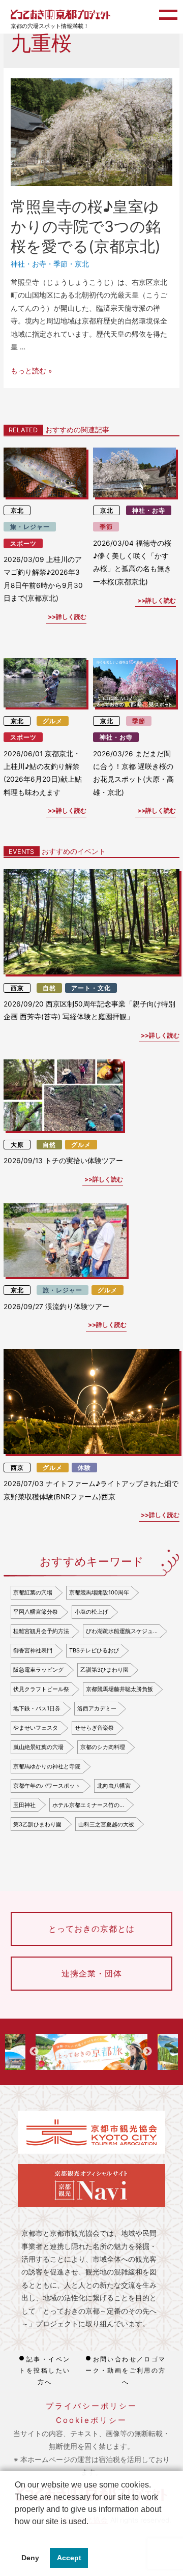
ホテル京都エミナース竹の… (88, 1805)
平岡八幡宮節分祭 (36, 1612)
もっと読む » (31, 371)
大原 (17, 1145)
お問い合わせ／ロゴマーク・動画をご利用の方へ (126, 2371)
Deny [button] (30, 2558)
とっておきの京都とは (91, 1929)
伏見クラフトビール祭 (41, 1689)
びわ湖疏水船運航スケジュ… (122, 1631)
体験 (84, 1468)
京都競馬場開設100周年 (99, 1592)
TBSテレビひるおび (94, 1650)
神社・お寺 (28, 264)
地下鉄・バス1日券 (37, 1708)
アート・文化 (91, 988)
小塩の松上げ (91, 1612)
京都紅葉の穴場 (33, 1592)
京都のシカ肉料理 (103, 1747)
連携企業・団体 (92, 1973)
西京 (17, 988)
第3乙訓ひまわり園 (37, 1824)
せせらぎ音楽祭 (94, 1728)
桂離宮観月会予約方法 (41, 1631)
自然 (49, 988)
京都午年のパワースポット (47, 1786)
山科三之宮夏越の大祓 (106, 1824)
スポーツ (23, 543)
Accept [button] (69, 2558)
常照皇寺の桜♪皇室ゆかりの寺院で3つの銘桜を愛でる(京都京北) (86, 226)
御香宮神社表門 (33, 1650)
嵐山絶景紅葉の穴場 (38, 1747)
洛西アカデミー (97, 1708)
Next (147, 2052)
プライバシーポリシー (91, 2406)
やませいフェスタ (36, 1728)
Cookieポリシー (91, 2420)
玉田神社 (24, 1805)
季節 (60, 264)
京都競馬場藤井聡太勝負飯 (119, 1689)
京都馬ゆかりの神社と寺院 (47, 1766)
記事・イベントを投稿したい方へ (44, 2371)
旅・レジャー (30, 527)
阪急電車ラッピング (38, 1670)
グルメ (53, 721)
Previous (34, 2052)
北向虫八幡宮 (114, 1786)
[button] (16, 2534)
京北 (82, 264)
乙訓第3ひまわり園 (104, 1670)
